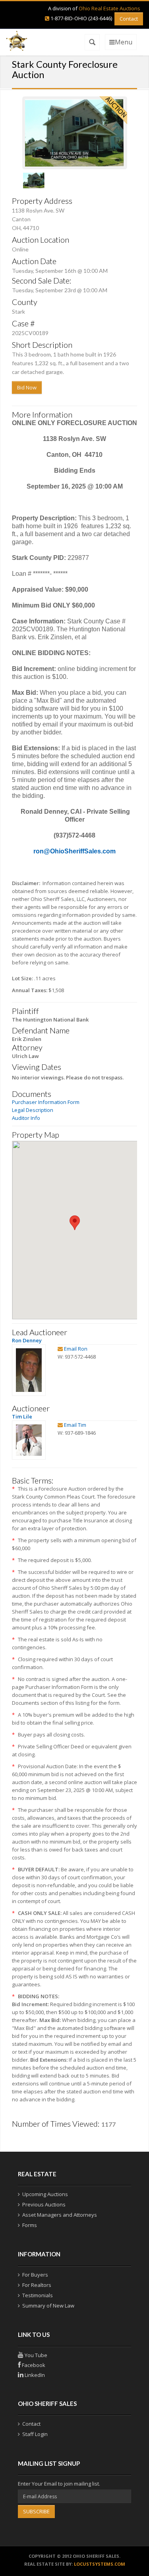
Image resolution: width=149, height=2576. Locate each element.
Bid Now (27, 387)
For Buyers (35, 2275)
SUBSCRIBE (36, 2511)
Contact (129, 19)
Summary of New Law (48, 2306)
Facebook (33, 2365)
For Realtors (37, 2285)
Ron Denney (27, 1340)
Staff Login (35, 2434)
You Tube (35, 2355)
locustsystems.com (100, 2564)
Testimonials (38, 2295)
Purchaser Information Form (46, 1102)
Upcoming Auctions (45, 2194)
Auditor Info (26, 1118)
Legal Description (33, 1110)
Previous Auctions (44, 2204)
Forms (30, 2225)
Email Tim (75, 1425)
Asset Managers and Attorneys (60, 2215)
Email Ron (76, 1349)
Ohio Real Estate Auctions (109, 8)
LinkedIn (34, 2375)
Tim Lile (22, 1416)
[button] (75, 1223)
